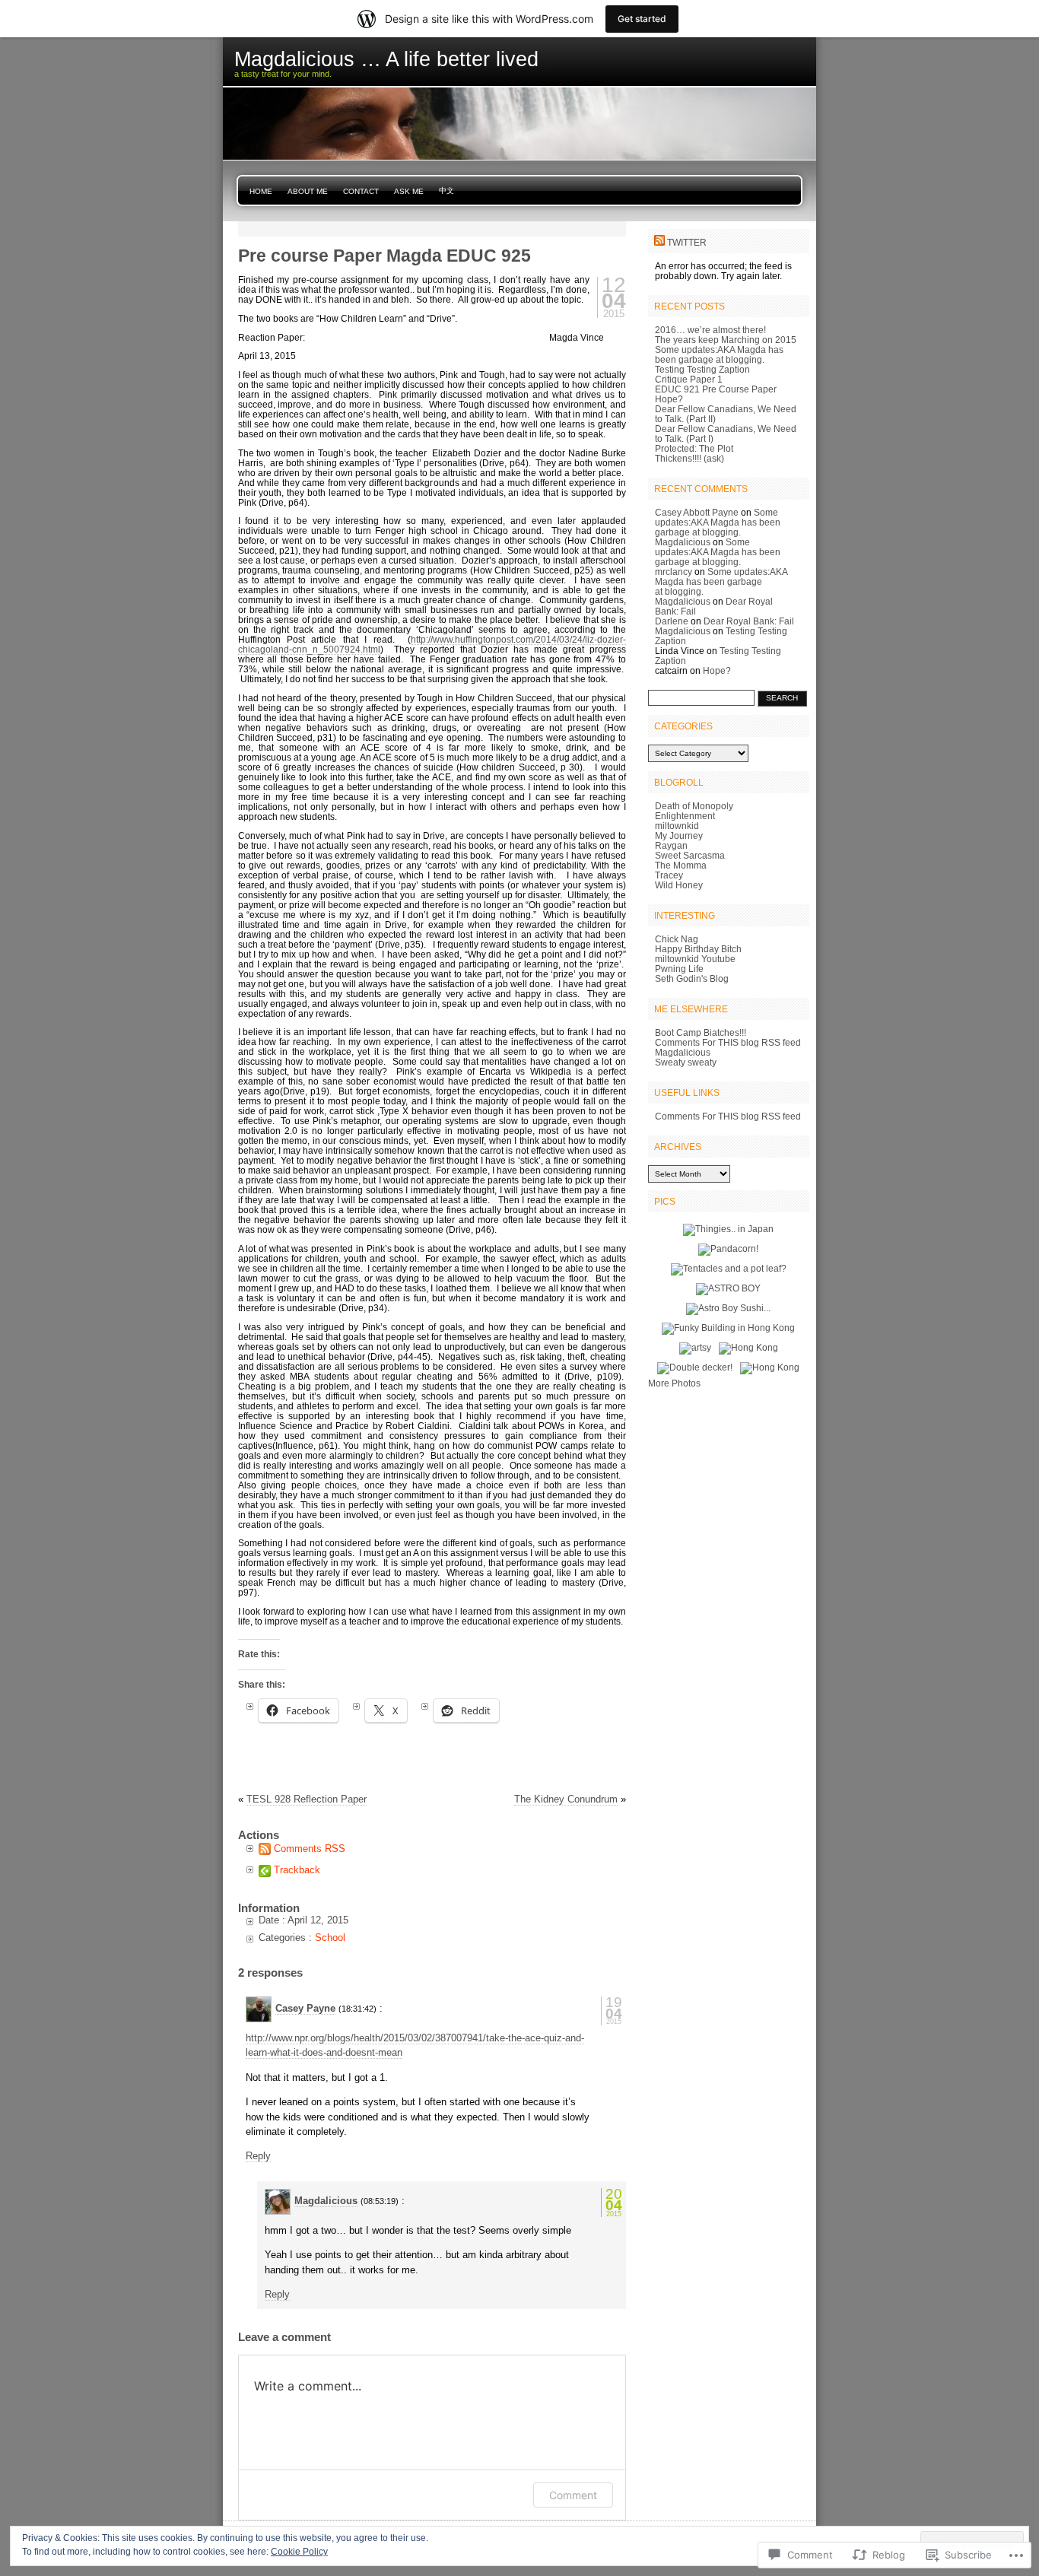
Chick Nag (677, 939)
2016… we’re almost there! (710, 330)
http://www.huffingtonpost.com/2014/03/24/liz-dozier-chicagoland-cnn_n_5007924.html (432, 644)
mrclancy (674, 572)
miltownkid (677, 826)
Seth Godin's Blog (692, 978)
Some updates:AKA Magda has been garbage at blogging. (719, 354)
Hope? (669, 399)
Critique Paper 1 (689, 379)
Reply (258, 2156)
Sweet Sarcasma (690, 855)
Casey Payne (305, 2008)
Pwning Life (679, 969)
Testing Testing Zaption (702, 369)
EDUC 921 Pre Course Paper (716, 389)
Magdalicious (326, 2201)
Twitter (687, 242)
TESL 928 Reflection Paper (307, 1799)
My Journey (679, 835)
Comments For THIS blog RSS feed (728, 1042)
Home (261, 191)
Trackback (297, 1870)
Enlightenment (685, 816)
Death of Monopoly (694, 806)
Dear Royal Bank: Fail (749, 621)
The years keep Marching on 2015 (726, 340)
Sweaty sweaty (686, 1062)
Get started (642, 19)
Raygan (671, 845)
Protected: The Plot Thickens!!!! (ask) (694, 453)
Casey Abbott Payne (697, 512)
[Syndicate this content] (659, 242)
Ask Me (409, 191)
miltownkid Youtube (695, 959)
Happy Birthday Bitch (698, 949)
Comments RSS (310, 1849)
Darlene (672, 621)
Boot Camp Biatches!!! (701, 1032)
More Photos (674, 1383)
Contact (361, 191)
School (330, 1938)
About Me (308, 191)
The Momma (681, 865)
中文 (446, 191)
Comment (573, 2495)
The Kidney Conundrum (566, 1799)
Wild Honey (679, 885)
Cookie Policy (299, 2552)
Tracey (669, 875)
